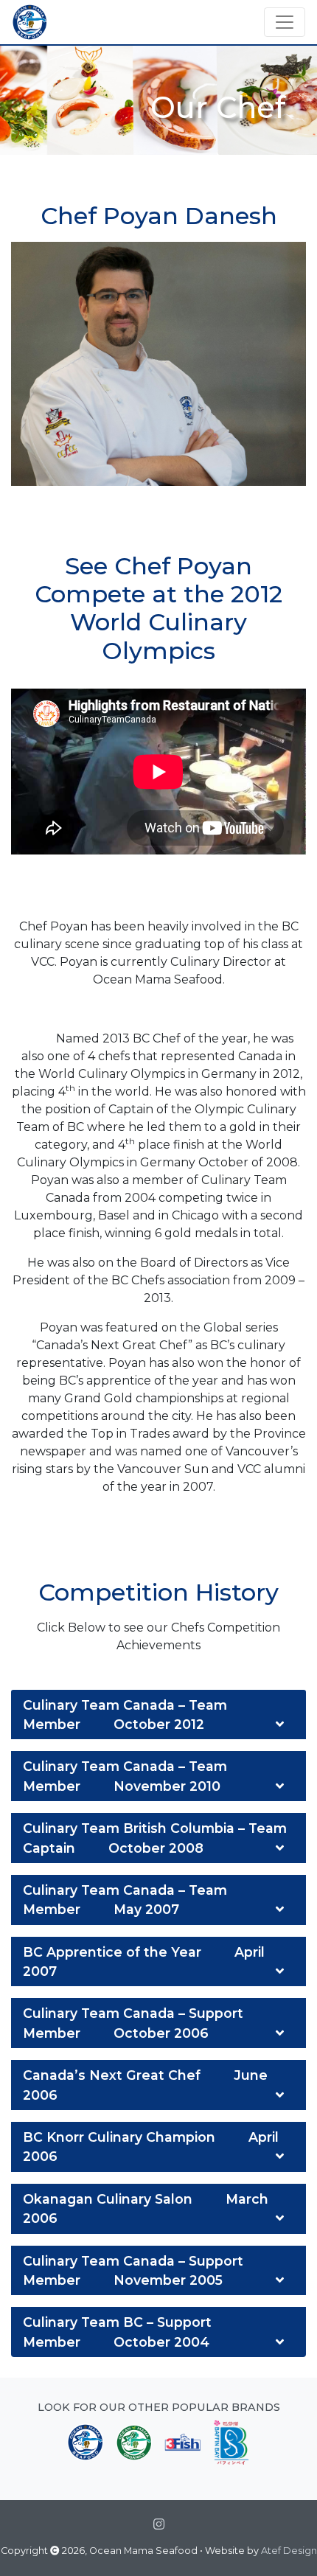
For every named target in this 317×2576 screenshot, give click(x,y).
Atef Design (289, 2551)
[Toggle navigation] (285, 22)
